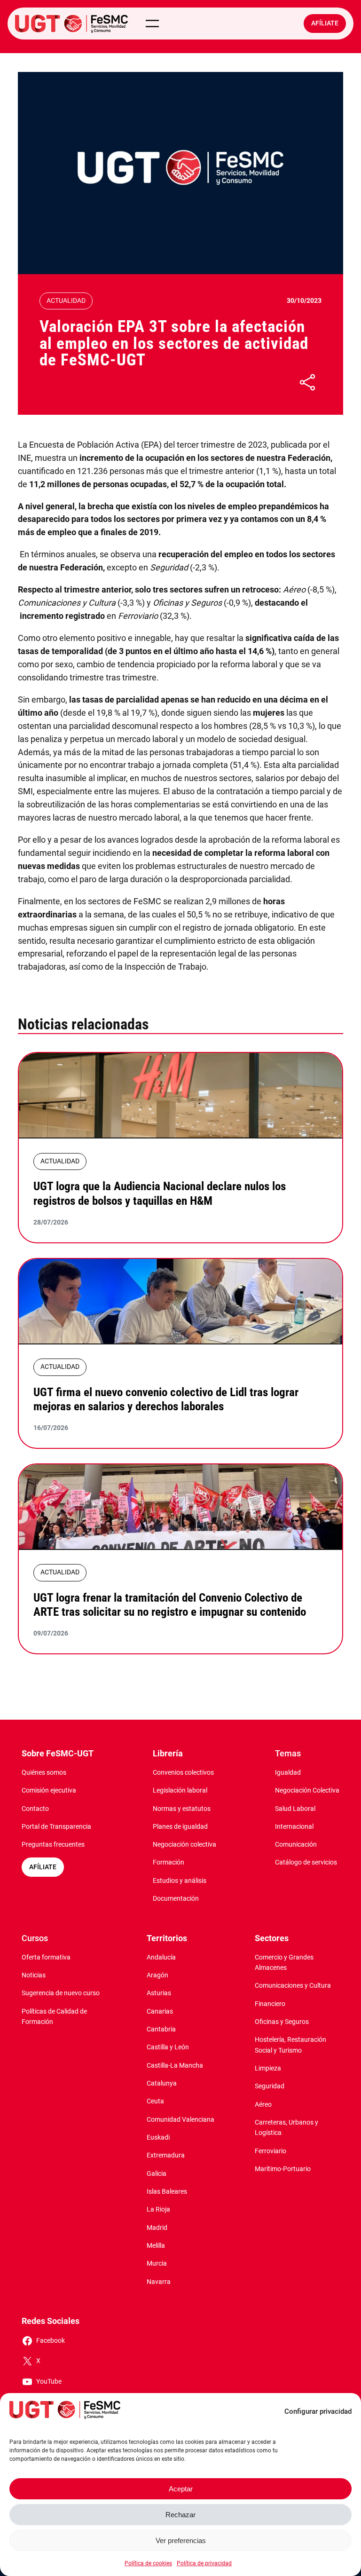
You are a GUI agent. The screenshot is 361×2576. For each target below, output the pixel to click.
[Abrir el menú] (152, 24)
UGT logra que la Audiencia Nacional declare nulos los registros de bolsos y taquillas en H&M (160, 1193)
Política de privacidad (204, 2563)
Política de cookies (148, 2563)
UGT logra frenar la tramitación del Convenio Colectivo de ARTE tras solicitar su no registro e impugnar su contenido (170, 1605)
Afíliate (325, 23)
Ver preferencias (181, 2540)
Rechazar (180, 2515)
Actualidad (66, 301)
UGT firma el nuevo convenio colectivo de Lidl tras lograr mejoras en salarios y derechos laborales (166, 1399)
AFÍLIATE (43, 1867)
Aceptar (181, 2489)
